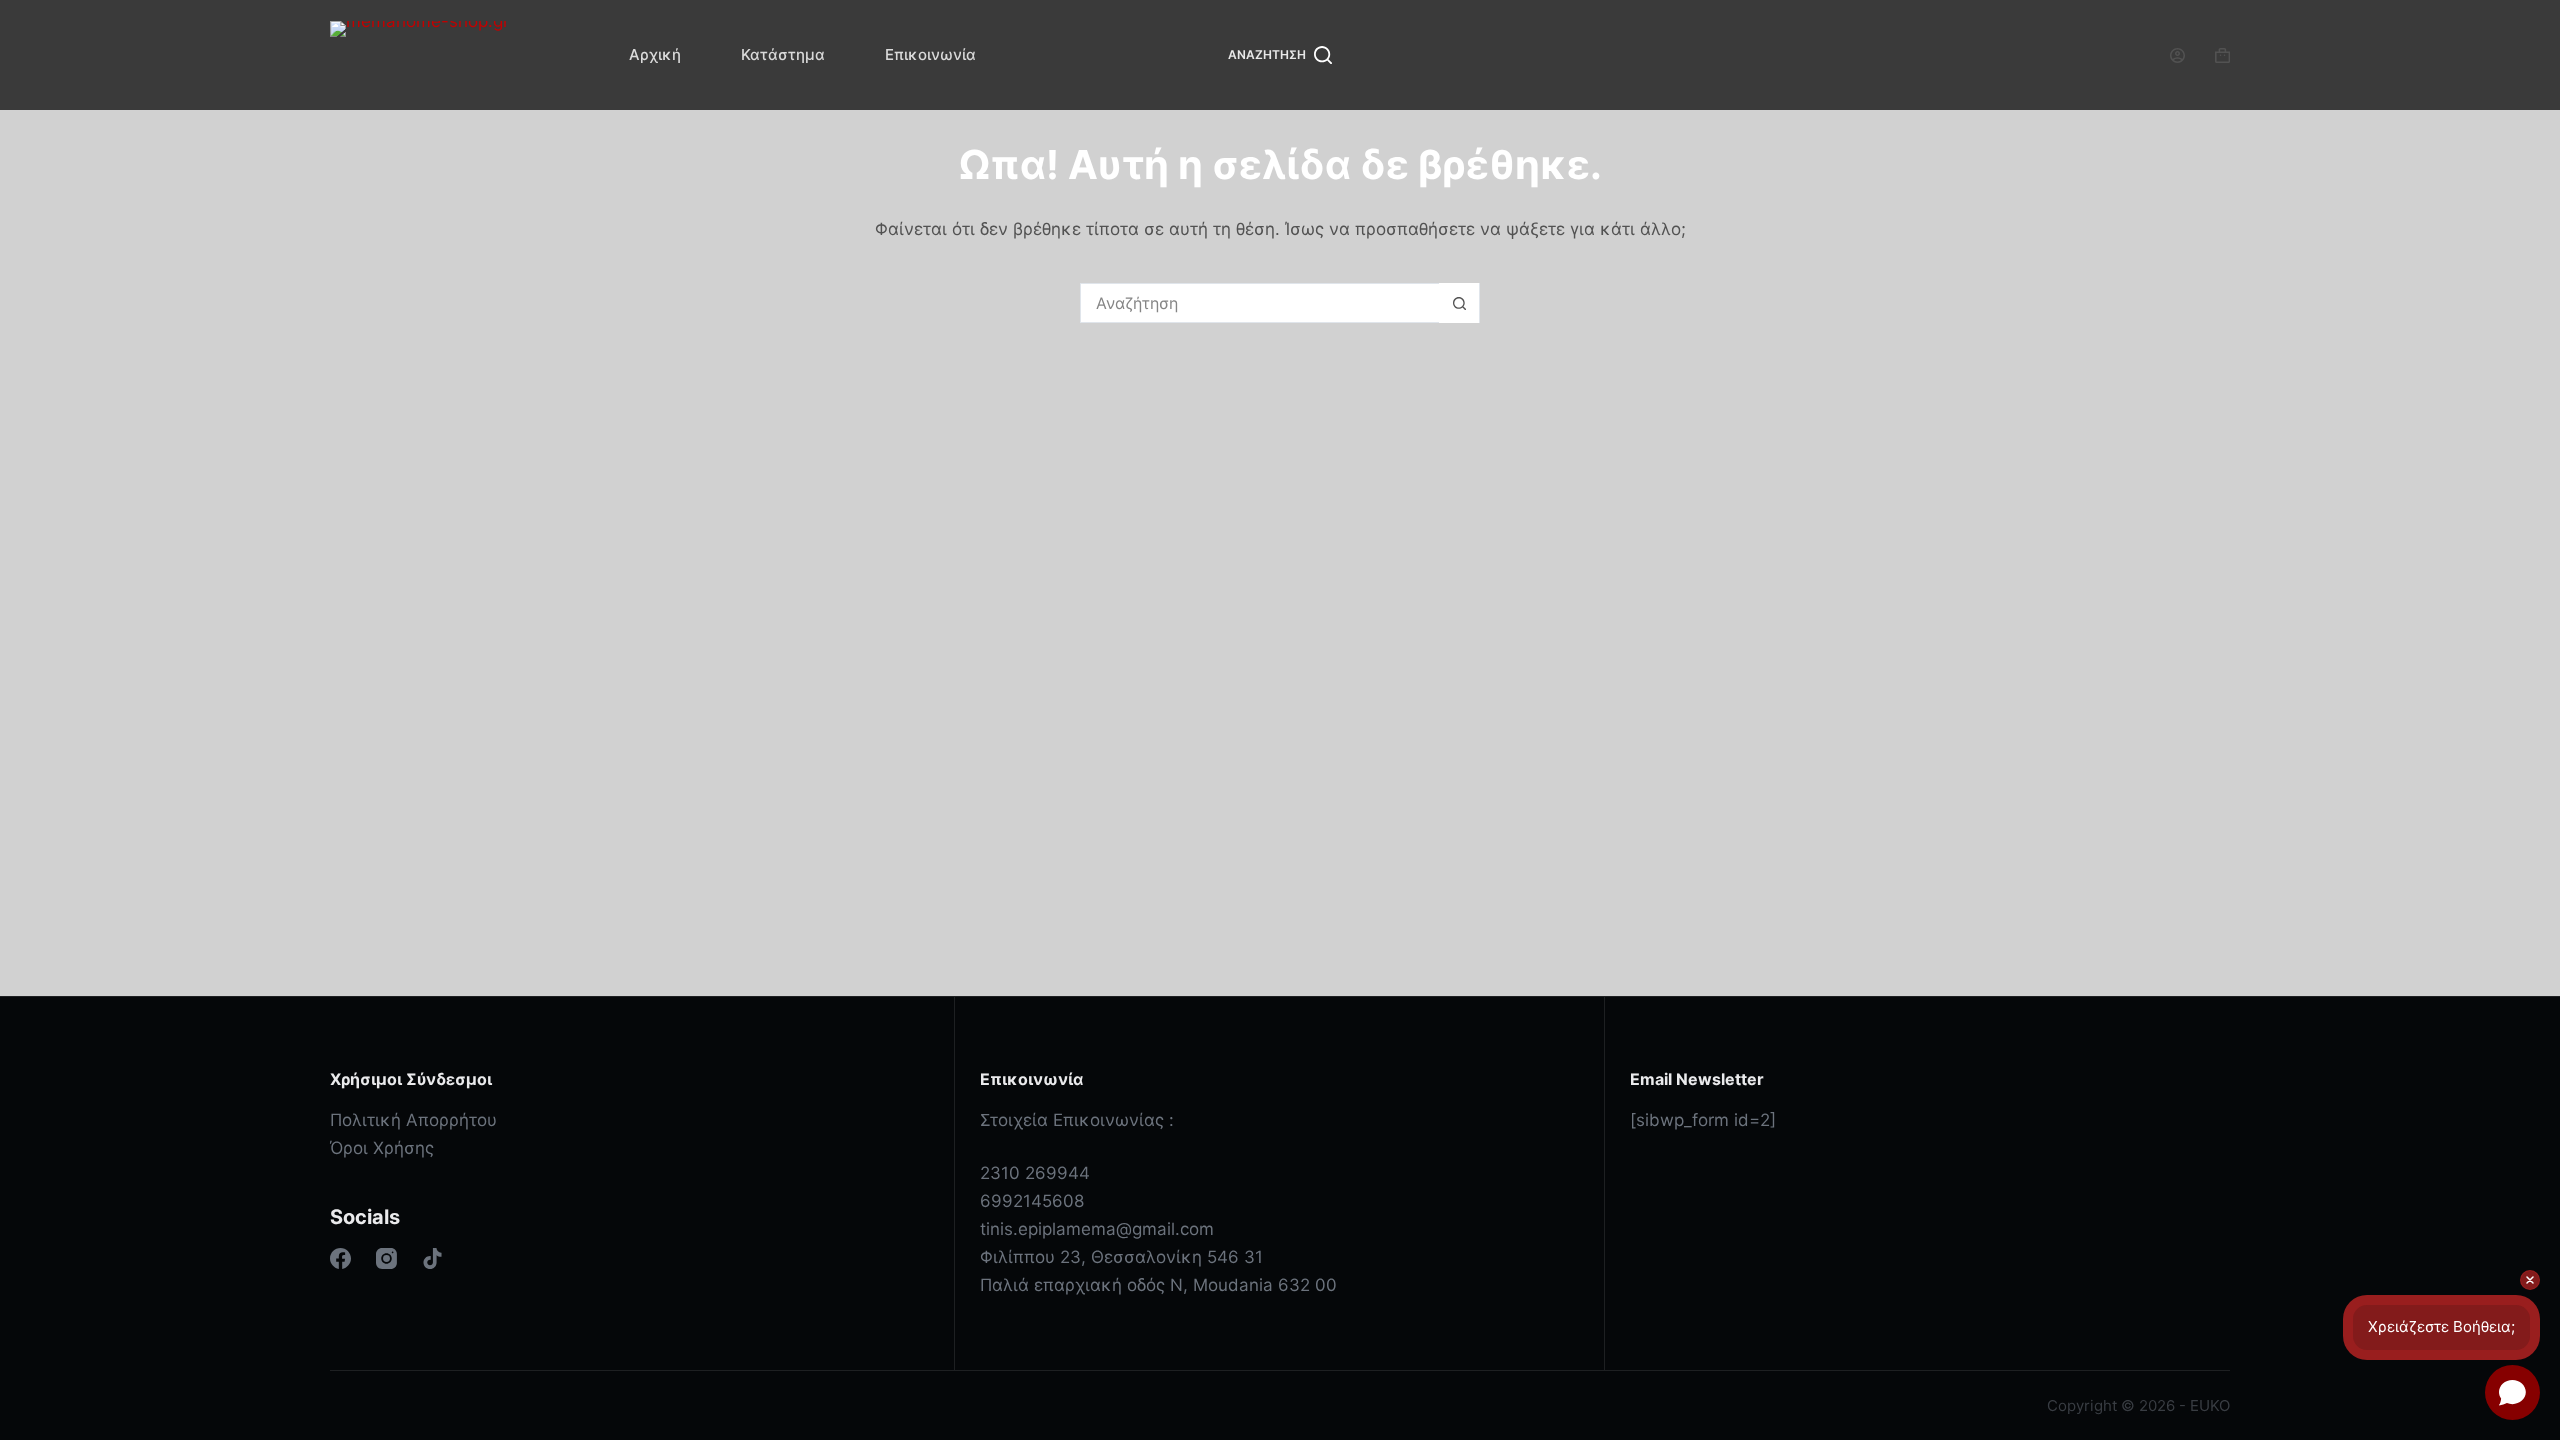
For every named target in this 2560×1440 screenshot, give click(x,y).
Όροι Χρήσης (382, 1148)
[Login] (2177, 55)
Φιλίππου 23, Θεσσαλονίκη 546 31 (1121, 1257)
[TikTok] (432, 1258)
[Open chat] (2512, 1392)
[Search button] (1459, 303)
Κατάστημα (783, 54)
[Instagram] (386, 1258)
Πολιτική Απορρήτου (413, 1120)
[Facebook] (340, 1258)
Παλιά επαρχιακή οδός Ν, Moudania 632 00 (1158, 1285)
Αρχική (655, 54)
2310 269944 (1035, 1173)
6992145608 (1032, 1201)
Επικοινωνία (930, 54)
